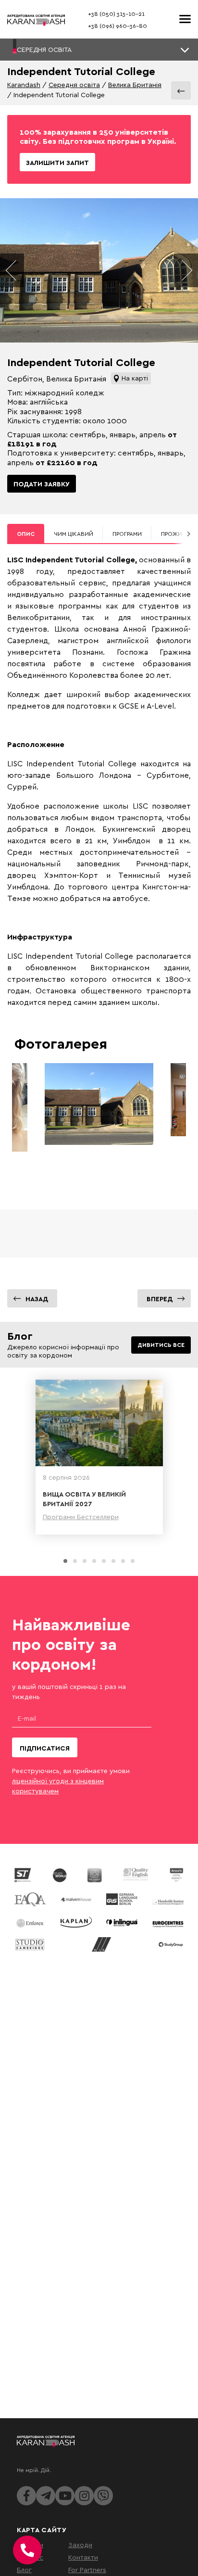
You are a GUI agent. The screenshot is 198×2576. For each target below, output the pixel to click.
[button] (99, 50)
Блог (24, 2570)
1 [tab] (65, 1561)
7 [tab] (123, 1561)
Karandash (24, 84)
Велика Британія (135, 84)
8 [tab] (133, 1561)
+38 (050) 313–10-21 (116, 14)
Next (186, 270)
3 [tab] (85, 1561)
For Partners (87, 2570)
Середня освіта (74, 84)
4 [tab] (94, 1561)
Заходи (80, 2544)
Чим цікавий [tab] (74, 534)
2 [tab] (75, 1561)
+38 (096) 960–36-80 (118, 26)
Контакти (83, 2557)
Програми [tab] (127, 534)
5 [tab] (104, 1561)
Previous (12, 270)
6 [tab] (113, 1561)
